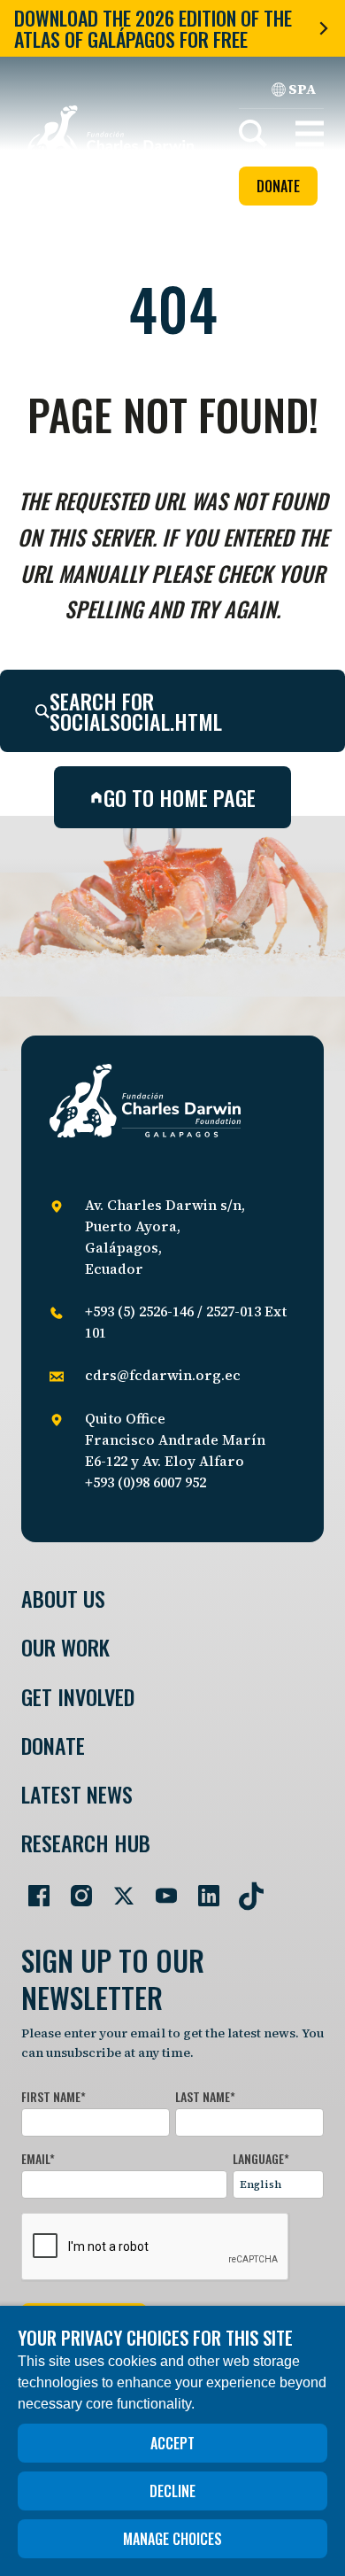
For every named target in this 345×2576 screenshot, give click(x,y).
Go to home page (180, 797)
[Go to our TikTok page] (244, 1889)
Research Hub (86, 1843)
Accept (172, 2443)
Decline (172, 2491)
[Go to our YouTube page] (159, 1889)
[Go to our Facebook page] (32, 1889)
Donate (278, 186)
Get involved (78, 1697)
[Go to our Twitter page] (117, 1889)
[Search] (253, 134)
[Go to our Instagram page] (74, 1889)
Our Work (65, 1647)
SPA (303, 89)
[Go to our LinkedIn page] (202, 1889)
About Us (63, 1598)
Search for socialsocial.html (136, 710)
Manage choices (172, 2539)
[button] (310, 134)
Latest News (77, 1794)
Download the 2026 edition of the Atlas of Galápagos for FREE (153, 28)
